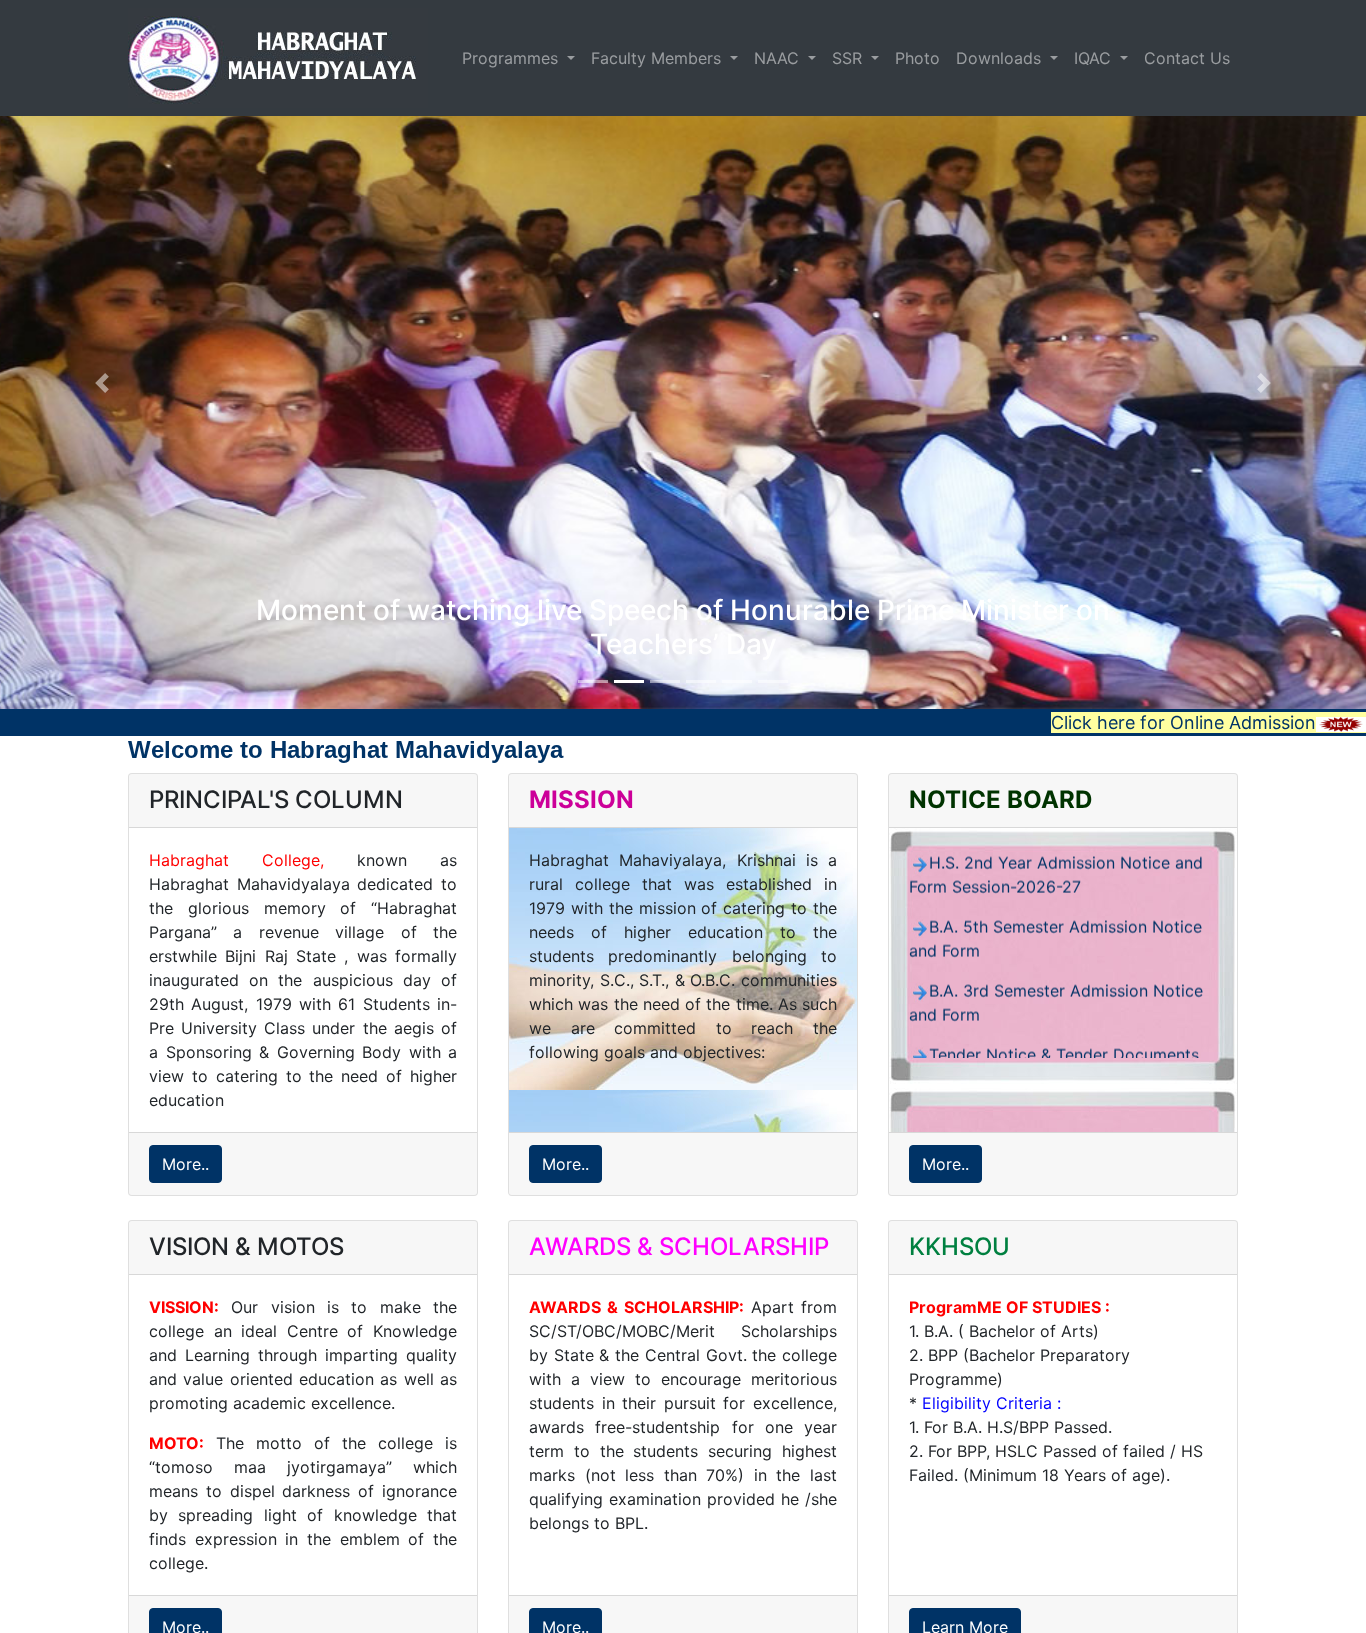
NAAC (779, 58)
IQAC (1095, 58)
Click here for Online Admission (1183, 722)
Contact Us (1187, 58)
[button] (102, 382)
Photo (917, 58)
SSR (849, 58)
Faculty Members (658, 58)
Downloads (1001, 58)
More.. (185, 1164)
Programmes (512, 58)
